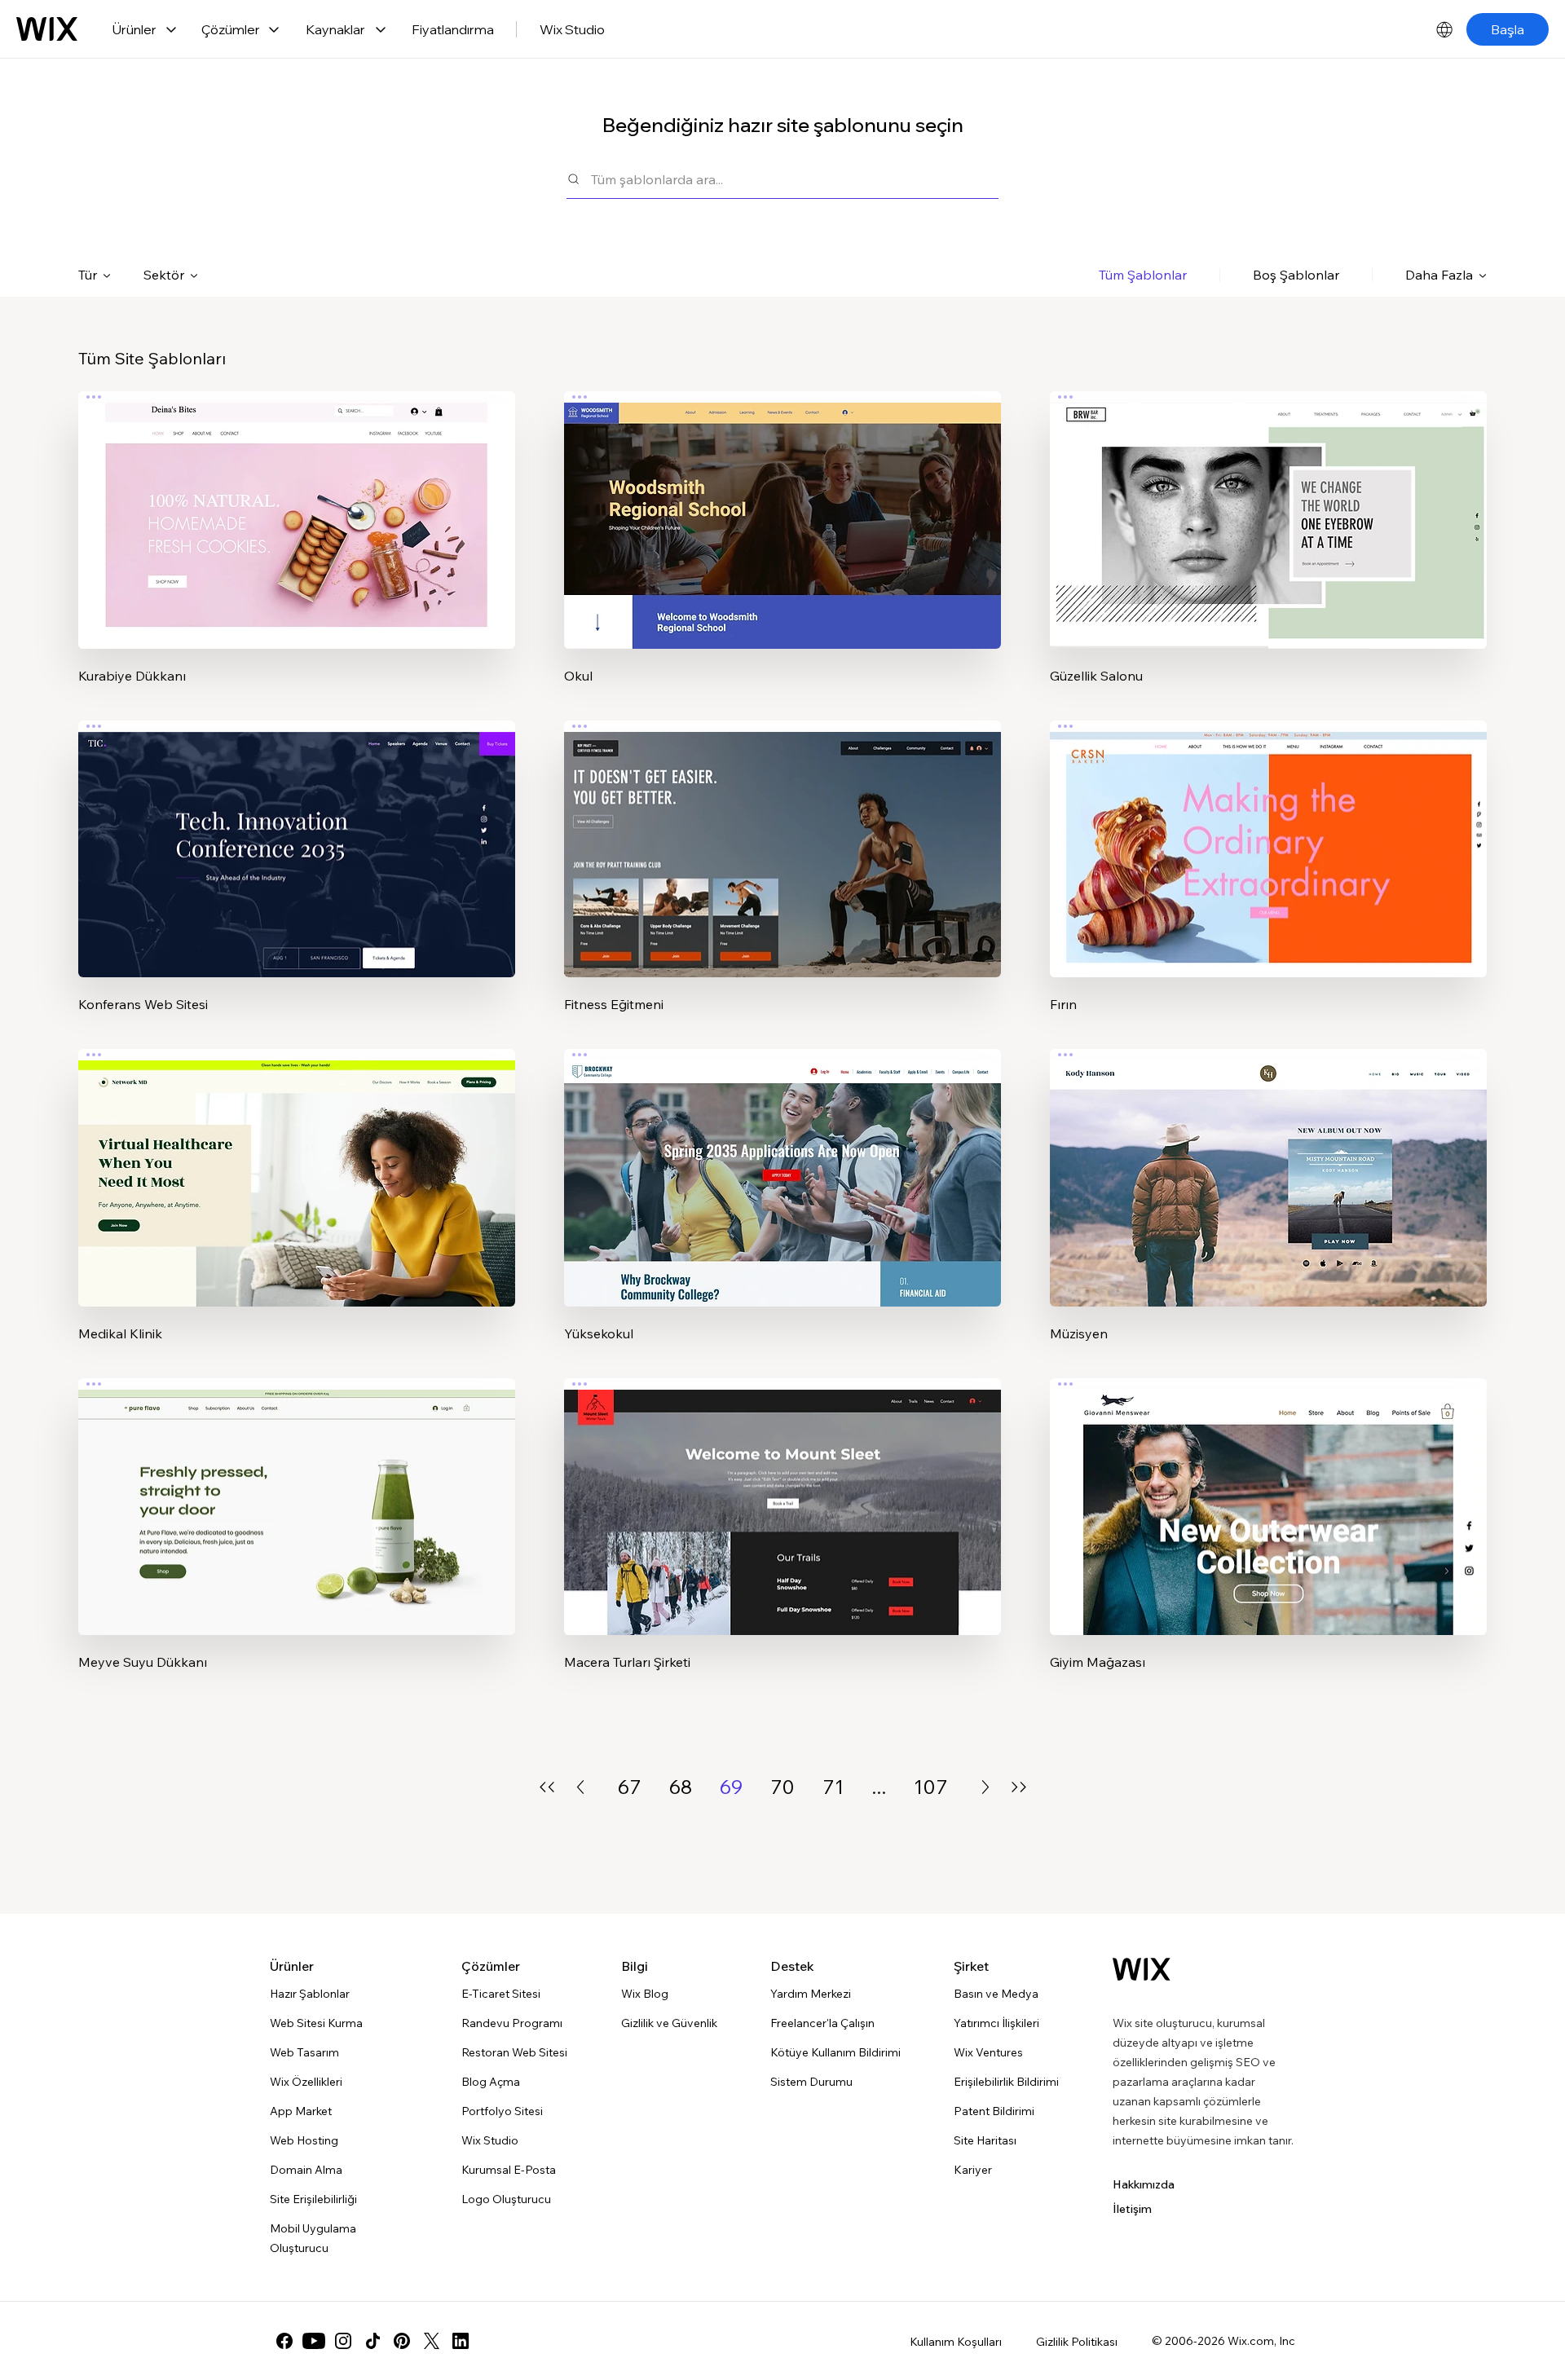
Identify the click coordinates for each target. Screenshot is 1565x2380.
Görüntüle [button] (297, 552)
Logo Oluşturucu (506, 2199)
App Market (301, 2111)
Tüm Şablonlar (1143, 275)
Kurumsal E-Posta (509, 2170)
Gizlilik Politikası (1077, 2342)
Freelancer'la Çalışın (822, 2023)
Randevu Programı (512, 2023)
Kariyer (973, 2170)
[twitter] (431, 2341)
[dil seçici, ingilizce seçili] (1444, 29)
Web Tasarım (304, 2052)
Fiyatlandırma (453, 29)
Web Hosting (304, 2140)
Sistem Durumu (811, 2082)
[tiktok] (373, 2341)
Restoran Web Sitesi (514, 2052)
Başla (1508, 29)
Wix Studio (572, 29)
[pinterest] (402, 2341)
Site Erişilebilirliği (313, 2199)
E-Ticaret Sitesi (501, 1994)
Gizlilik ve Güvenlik (669, 2023)
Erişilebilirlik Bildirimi (1006, 2082)
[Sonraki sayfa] (985, 1787)
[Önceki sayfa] (580, 1787)
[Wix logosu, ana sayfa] (47, 29)
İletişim (1132, 2209)
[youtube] (314, 2341)
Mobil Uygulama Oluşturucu (313, 2238)
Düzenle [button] (297, 506)
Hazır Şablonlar (310, 1994)
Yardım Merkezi (811, 1994)
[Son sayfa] (1019, 1787)
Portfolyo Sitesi (502, 2111)
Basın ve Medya (996, 1994)
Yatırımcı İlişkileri (996, 2023)
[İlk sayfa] (547, 1787)
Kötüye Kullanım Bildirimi (835, 2052)
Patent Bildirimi (994, 2111)
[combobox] (795, 179)
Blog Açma (491, 2082)
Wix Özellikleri (306, 2082)
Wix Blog (645, 1994)
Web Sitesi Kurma (316, 2023)
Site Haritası (985, 2140)
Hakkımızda (1144, 2184)
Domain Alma (306, 2170)
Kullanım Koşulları (956, 2342)
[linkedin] (461, 2341)
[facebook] (284, 2341)
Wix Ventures (988, 2052)
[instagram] (343, 2341)
